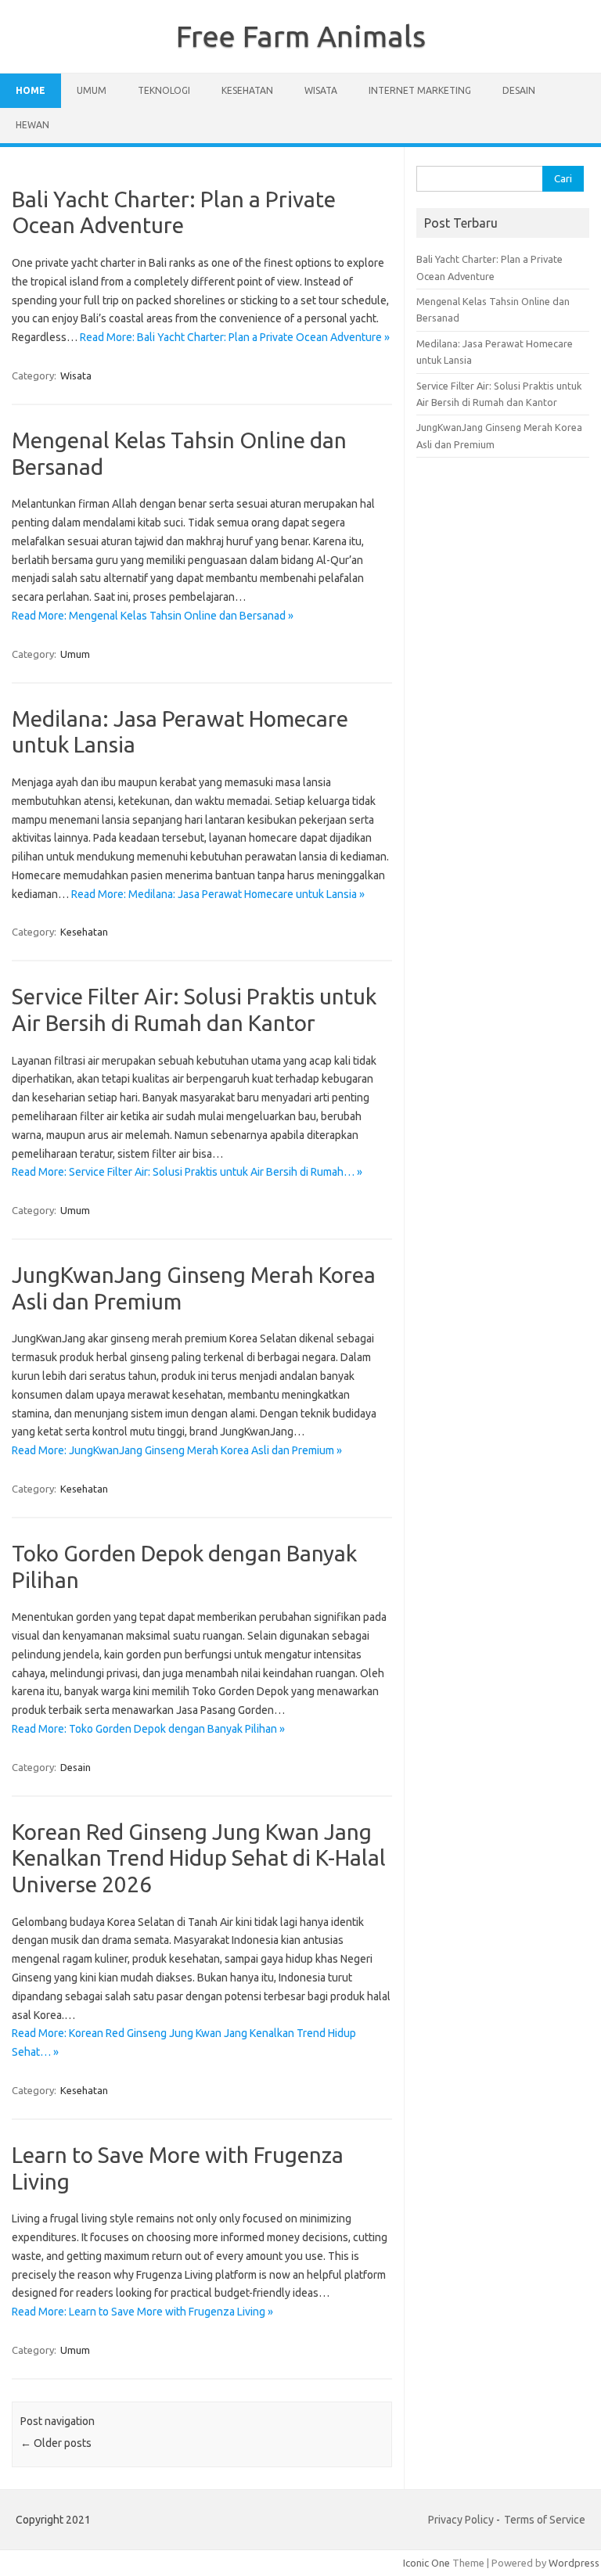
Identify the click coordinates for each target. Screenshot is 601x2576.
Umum (92, 90)
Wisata (321, 90)
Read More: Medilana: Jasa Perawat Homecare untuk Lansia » (218, 894)
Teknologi (164, 90)
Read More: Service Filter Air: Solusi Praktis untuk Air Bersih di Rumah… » (187, 1172)
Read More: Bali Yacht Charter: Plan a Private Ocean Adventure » (235, 337)
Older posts (56, 2443)
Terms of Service (545, 2520)
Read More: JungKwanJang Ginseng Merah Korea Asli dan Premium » (177, 1450)
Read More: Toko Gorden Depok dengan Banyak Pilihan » (148, 1729)
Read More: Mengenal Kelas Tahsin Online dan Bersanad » (153, 616)
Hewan (32, 125)
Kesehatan (247, 90)
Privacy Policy (461, 2520)
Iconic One (426, 2563)
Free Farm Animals (301, 36)
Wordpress (574, 2563)
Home (31, 90)
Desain (519, 90)
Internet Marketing (420, 90)
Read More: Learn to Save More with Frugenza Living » (142, 2312)
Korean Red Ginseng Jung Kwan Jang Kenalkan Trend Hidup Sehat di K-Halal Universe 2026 (199, 1858)
